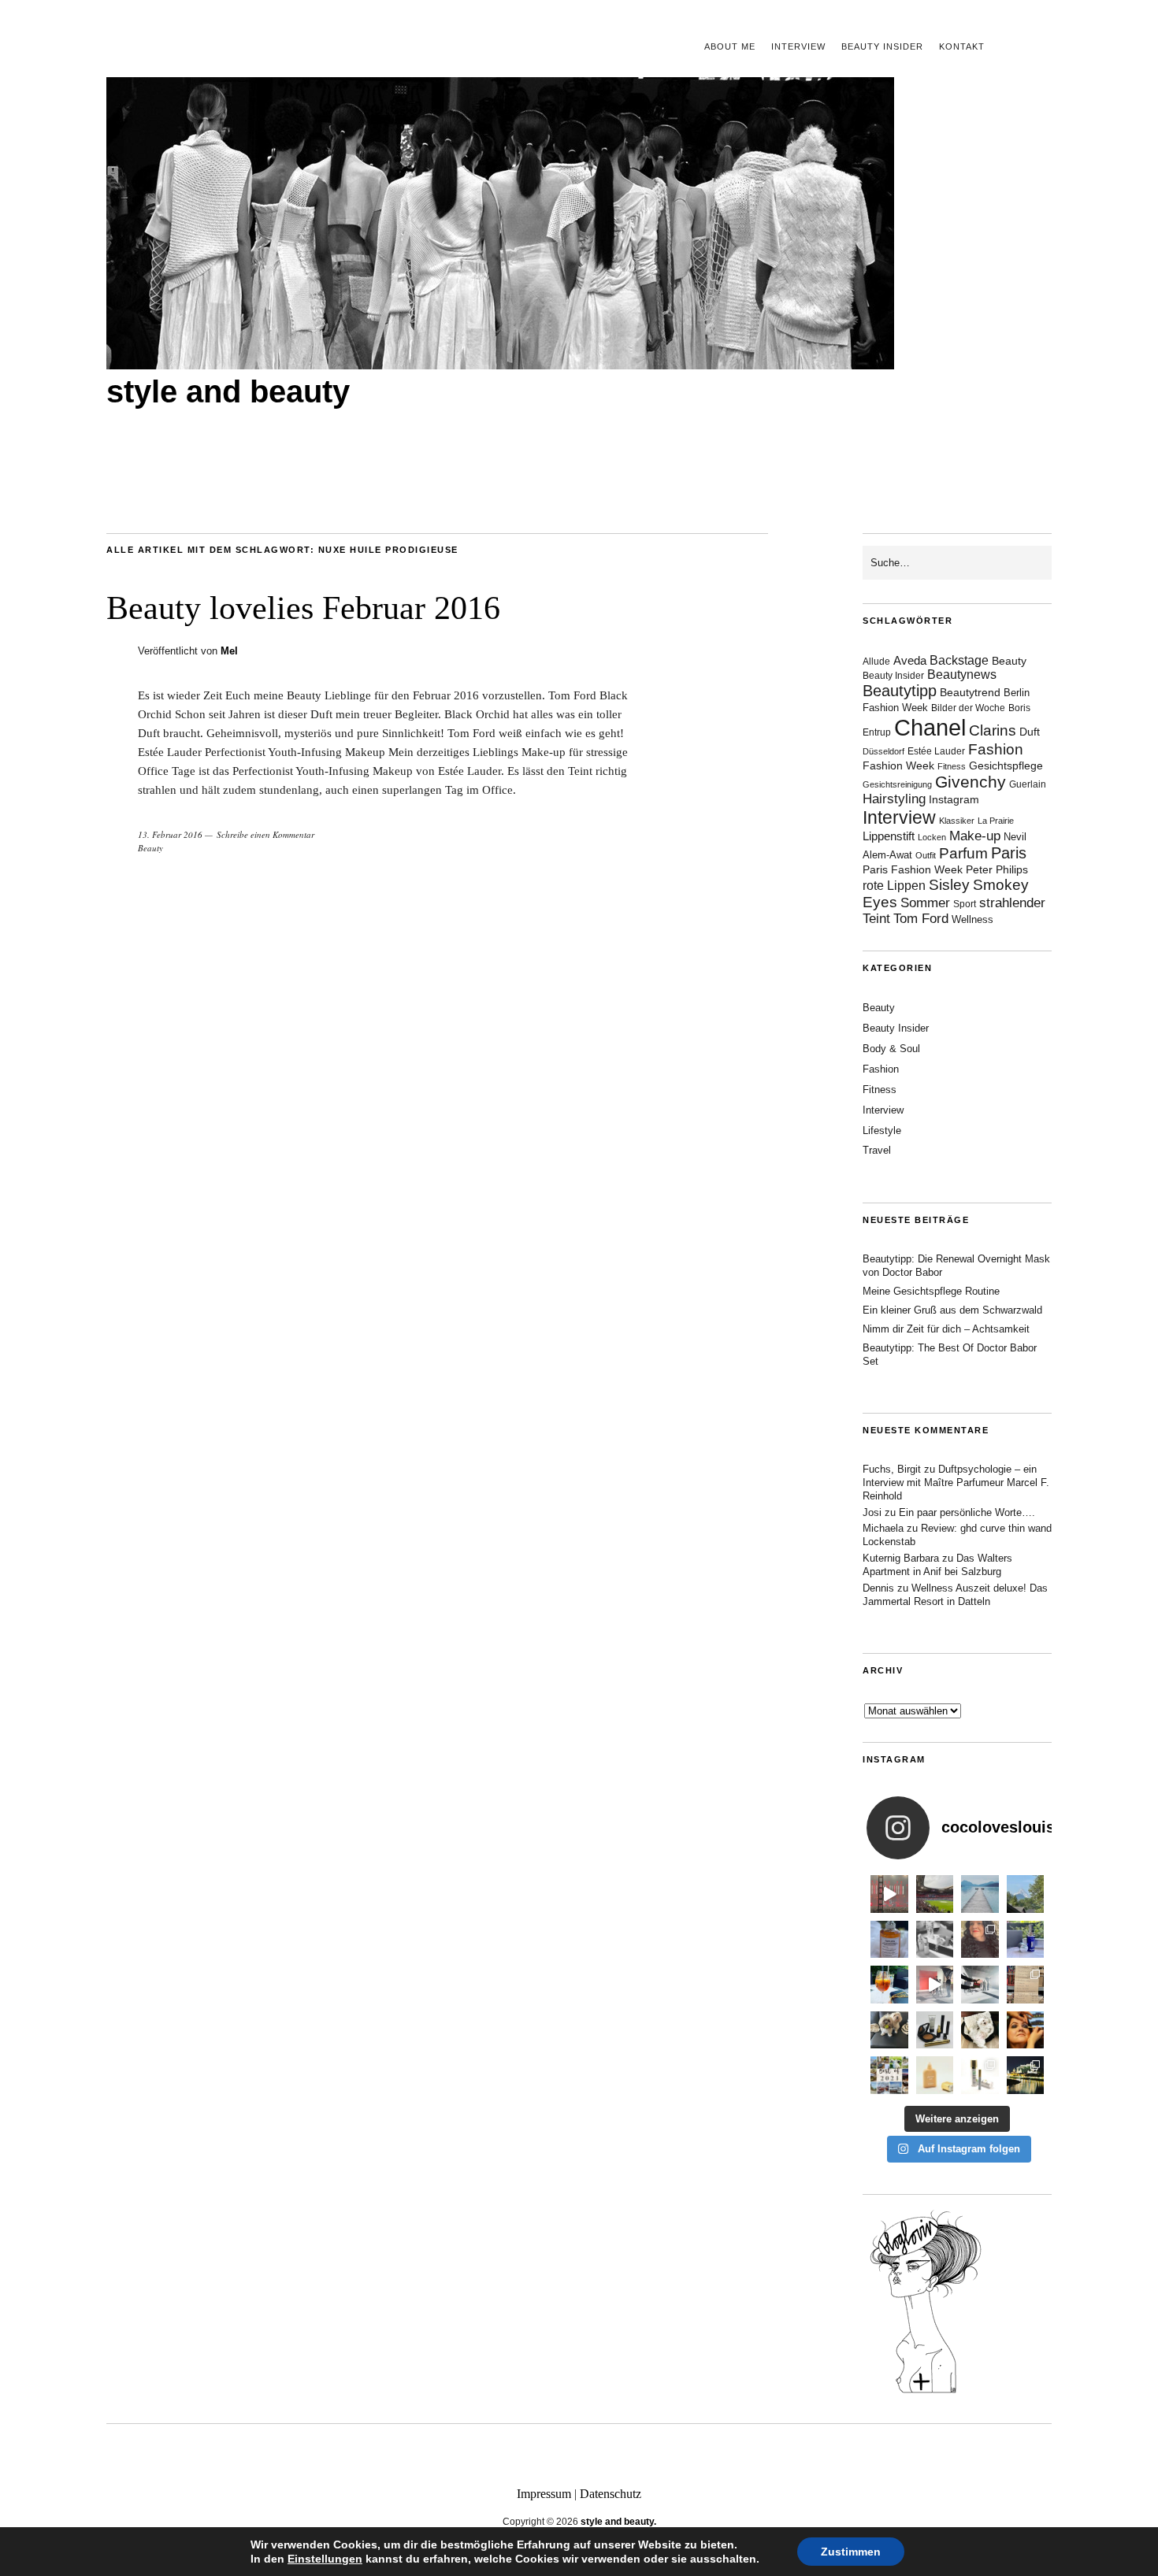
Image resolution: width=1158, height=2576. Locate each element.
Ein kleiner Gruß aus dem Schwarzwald (952, 1310)
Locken (932, 837)
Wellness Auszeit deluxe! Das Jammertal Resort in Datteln (955, 1595)
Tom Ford (921, 919)
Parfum (963, 853)
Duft (1030, 732)
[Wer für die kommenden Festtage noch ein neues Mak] (935, 2075)
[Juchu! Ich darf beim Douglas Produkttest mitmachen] (1026, 1940)
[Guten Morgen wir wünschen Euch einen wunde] (889, 2030)
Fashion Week (898, 765)
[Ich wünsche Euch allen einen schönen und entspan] (935, 1894)
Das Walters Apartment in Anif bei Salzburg (937, 1565)
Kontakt (962, 46)
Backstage (959, 660)
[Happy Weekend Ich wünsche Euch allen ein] (980, 2030)
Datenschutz (611, 2494)
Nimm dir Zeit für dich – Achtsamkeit (946, 1329)
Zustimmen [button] (851, 2552)
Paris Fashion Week (913, 870)
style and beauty (228, 391)
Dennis (878, 1588)
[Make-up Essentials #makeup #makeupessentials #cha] (935, 1940)
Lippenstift (889, 836)
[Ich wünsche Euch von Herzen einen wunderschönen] (889, 2075)
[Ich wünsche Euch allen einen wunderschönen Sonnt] (889, 1985)
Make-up (975, 836)
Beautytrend (970, 693)
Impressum (544, 2494)
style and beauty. (618, 2522)
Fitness (952, 766)
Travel (877, 1150)
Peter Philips (997, 870)
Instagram (954, 799)
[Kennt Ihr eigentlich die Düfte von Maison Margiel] (889, 1940)
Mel (229, 651)
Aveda (910, 660)
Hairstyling (894, 799)
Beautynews (962, 675)
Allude (876, 662)
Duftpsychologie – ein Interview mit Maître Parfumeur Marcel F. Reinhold (956, 1483)
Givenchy (971, 782)
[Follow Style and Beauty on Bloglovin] (926, 2392)
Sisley (949, 885)
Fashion (996, 749)
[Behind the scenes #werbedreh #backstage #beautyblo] (980, 1985)
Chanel (930, 727)
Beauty (150, 848)
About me (730, 46)
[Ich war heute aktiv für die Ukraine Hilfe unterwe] (1026, 1985)
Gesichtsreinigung (897, 784)
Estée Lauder (936, 751)
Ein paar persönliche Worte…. (967, 1512)
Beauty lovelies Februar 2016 (303, 608)
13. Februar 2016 (170, 834)
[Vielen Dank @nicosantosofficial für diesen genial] (889, 1894)
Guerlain (1028, 784)
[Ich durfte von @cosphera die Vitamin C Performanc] (980, 2075)
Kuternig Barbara (901, 1558)
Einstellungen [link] (325, 2559)
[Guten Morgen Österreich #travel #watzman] (1026, 1894)
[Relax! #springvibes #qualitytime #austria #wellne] (980, 1894)
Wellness (972, 919)
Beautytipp (900, 691)
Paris (1009, 853)
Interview (798, 46)
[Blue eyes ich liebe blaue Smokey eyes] (1026, 2030)
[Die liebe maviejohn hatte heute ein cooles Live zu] (935, 2030)
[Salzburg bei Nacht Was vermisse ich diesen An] (1026, 2075)
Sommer (925, 903)
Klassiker (957, 821)
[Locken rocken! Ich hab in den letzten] (980, 1940)
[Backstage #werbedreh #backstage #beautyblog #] (935, 1985)
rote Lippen (894, 885)
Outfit (926, 855)
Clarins (993, 730)
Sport (965, 904)
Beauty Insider (882, 46)
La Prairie (996, 821)
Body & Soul (891, 1049)
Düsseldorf (883, 751)
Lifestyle (882, 1130)
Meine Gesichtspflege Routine (931, 1291)
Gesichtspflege (1006, 765)
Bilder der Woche (968, 708)
